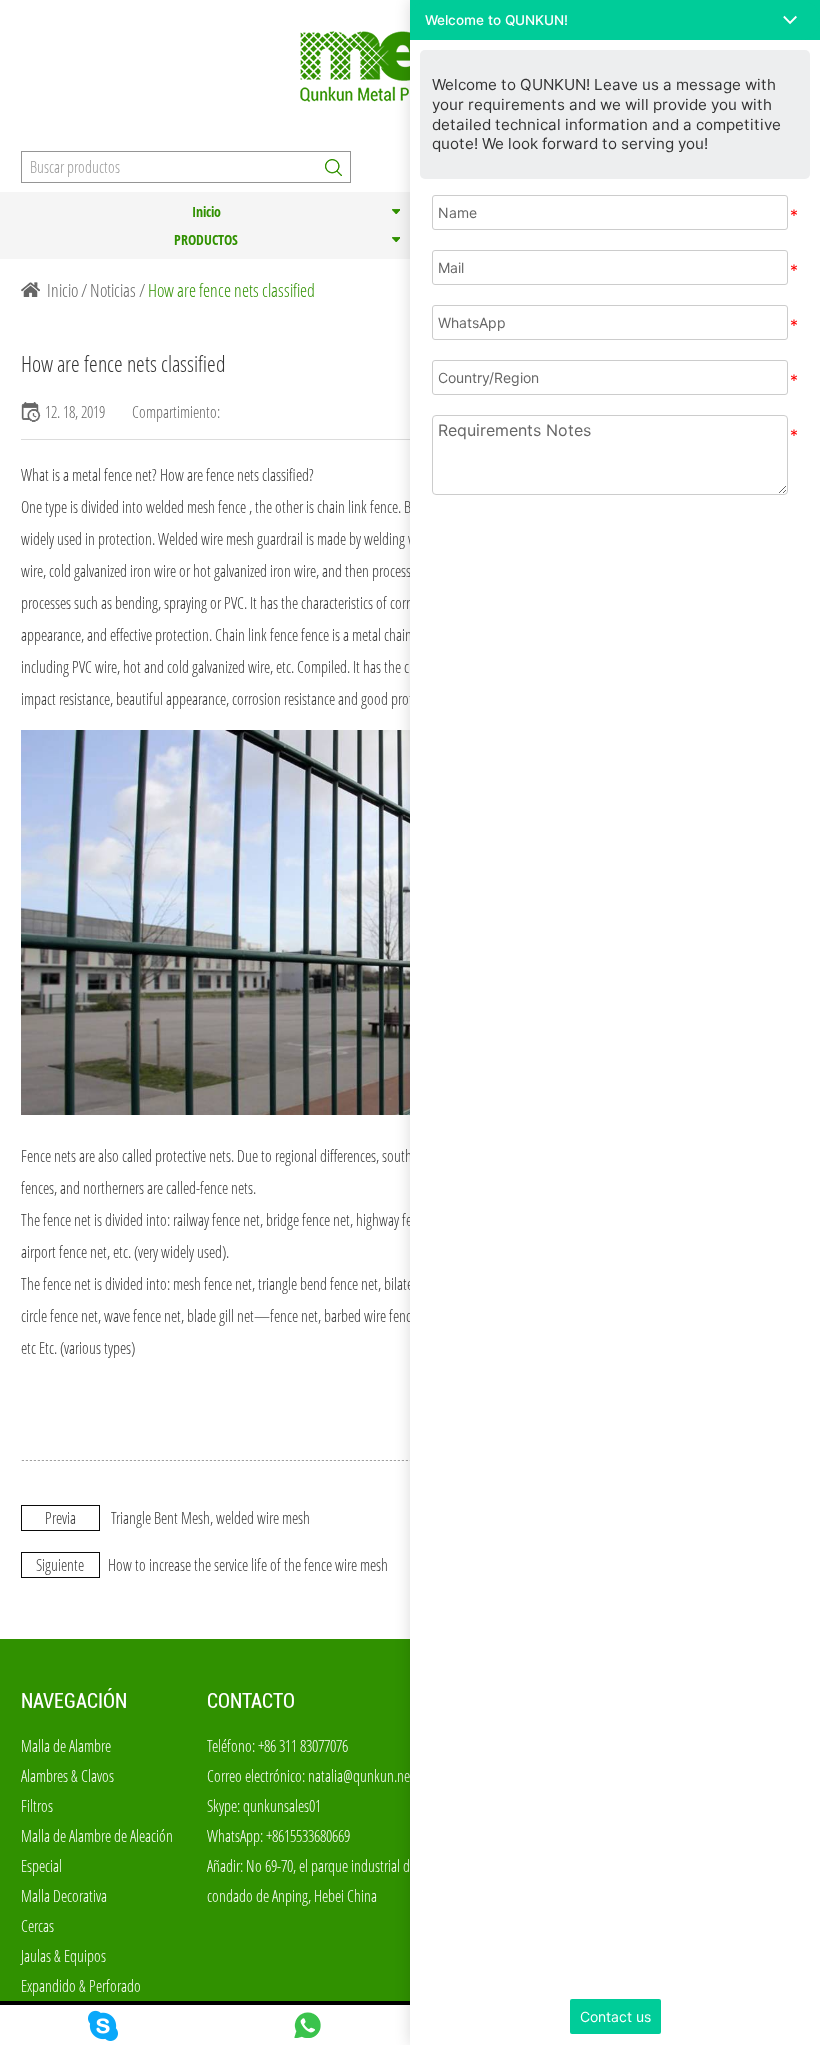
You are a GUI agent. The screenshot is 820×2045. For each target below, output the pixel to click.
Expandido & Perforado (81, 1986)
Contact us (615, 2016)
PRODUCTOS (206, 239)
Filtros (37, 1806)
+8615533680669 (308, 1836)
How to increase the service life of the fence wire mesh (248, 1565)
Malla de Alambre (66, 1746)
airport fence (54, 1252)
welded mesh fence (196, 507)
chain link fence (357, 507)
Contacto (251, 1701)
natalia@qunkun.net (361, 1776)
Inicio (206, 211)
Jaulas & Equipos (63, 1956)
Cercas (37, 1926)
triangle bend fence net (318, 1284)
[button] (615, 20)
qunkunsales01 (282, 1806)
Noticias (113, 290)
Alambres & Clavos (67, 1776)
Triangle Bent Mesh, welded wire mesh (210, 1518)
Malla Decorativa (64, 1896)
